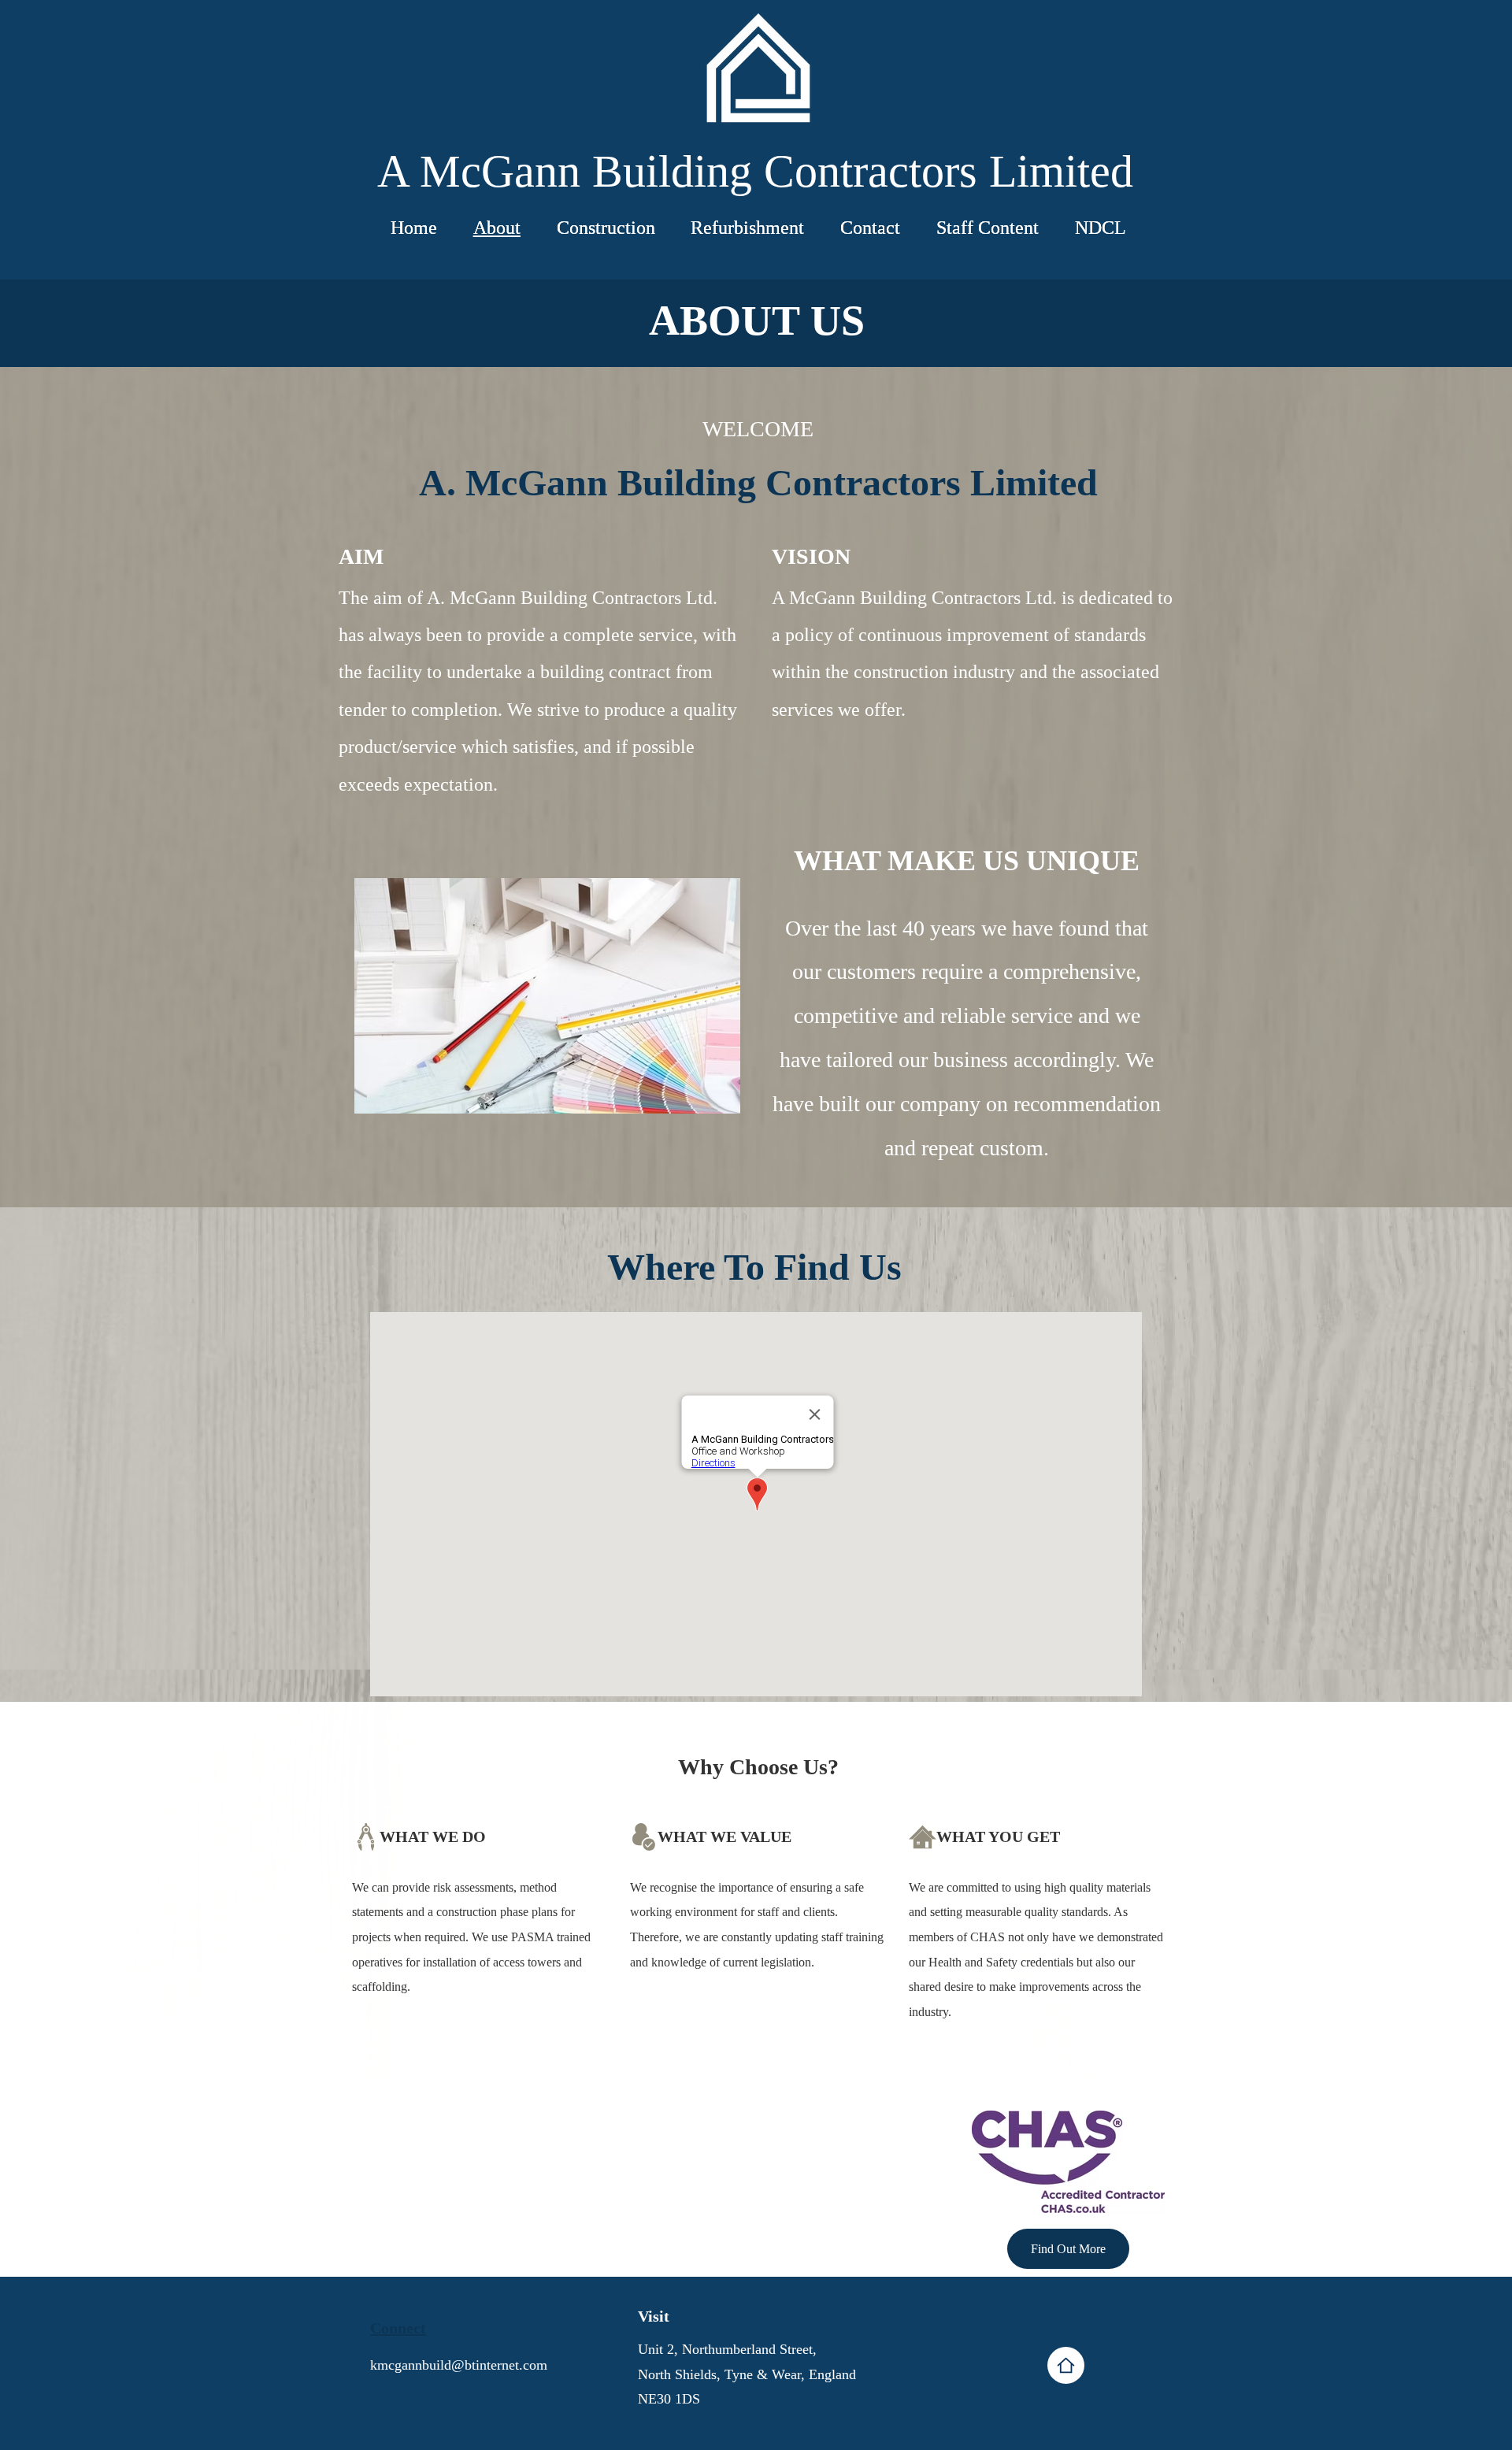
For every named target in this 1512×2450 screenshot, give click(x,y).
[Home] (1066, 2365)
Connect (398, 2328)
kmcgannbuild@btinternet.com (459, 2365)
